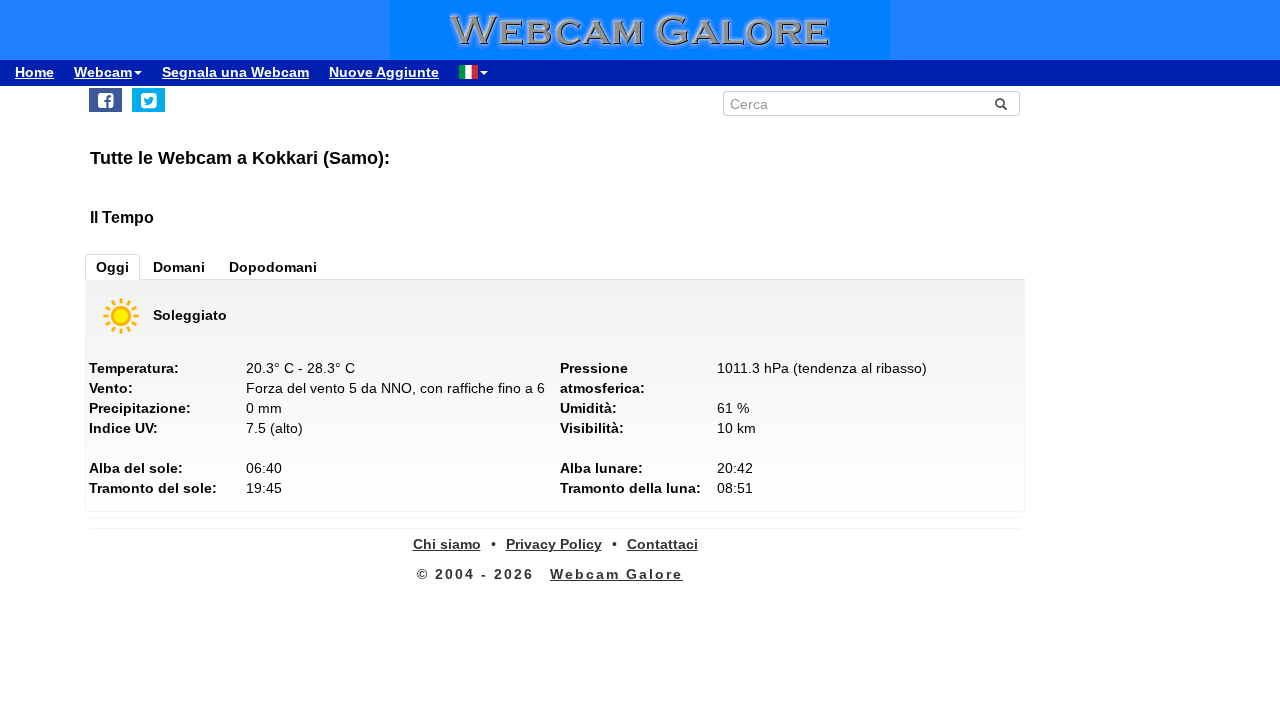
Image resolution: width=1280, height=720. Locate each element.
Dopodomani (273, 267)
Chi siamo (447, 544)
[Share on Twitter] (148, 100)
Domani (179, 267)
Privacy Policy (554, 544)
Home (34, 72)
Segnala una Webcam (235, 72)
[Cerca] (1001, 104)
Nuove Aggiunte (384, 72)
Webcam (103, 72)
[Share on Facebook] (105, 100)
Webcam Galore (616, 574)
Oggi (112, 267)
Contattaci (662, 544)
